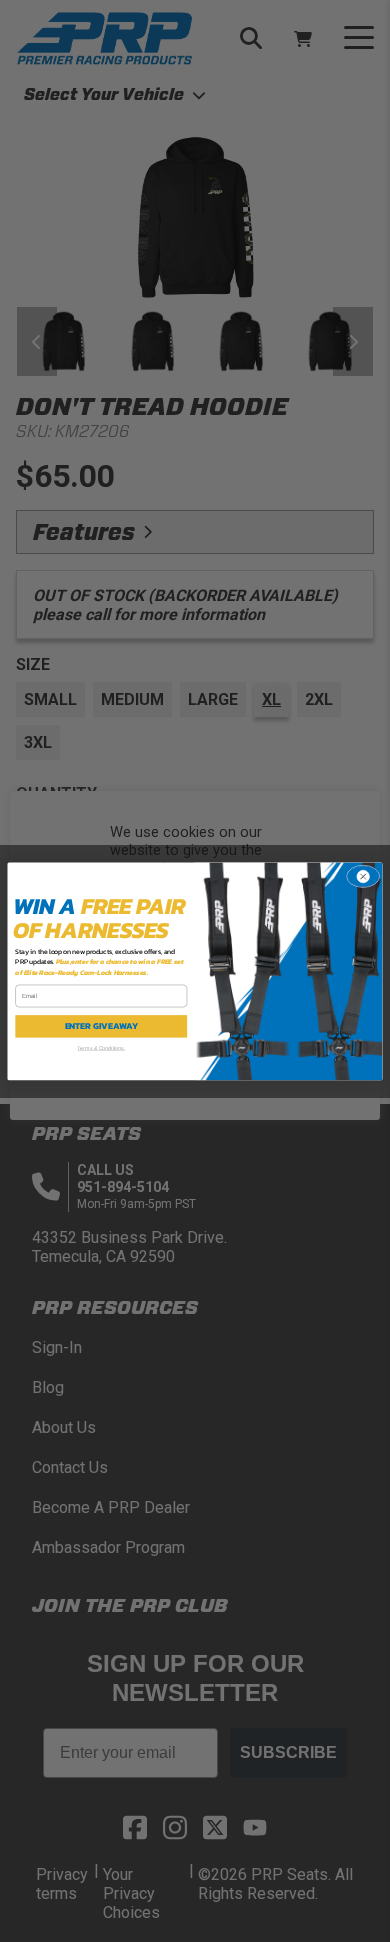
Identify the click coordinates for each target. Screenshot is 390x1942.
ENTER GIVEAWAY (102, 1025)
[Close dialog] (363, 876)
